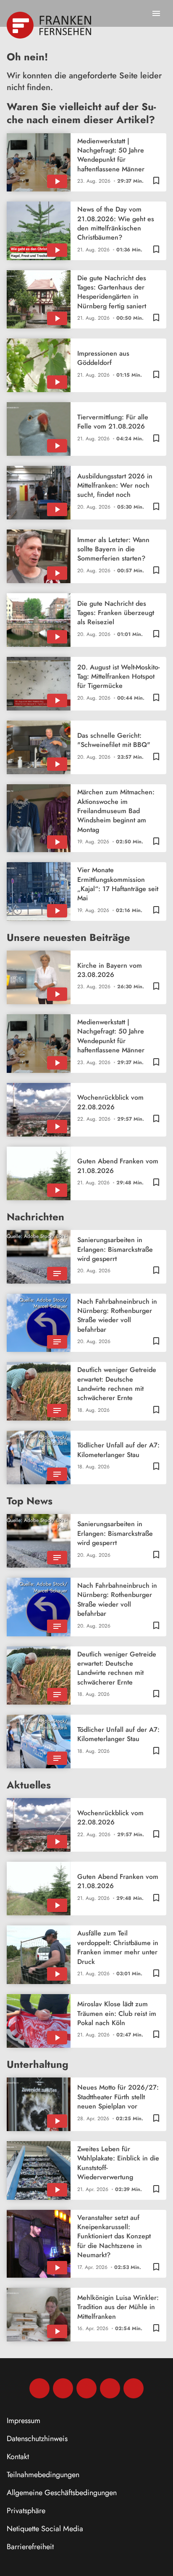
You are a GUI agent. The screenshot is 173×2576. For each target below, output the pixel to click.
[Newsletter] (134, 2388)
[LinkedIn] (110, 2388)
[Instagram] (63, 2388)
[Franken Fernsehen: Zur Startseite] (50, 25)
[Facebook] (39, 2388)
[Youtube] (86, 2388)
